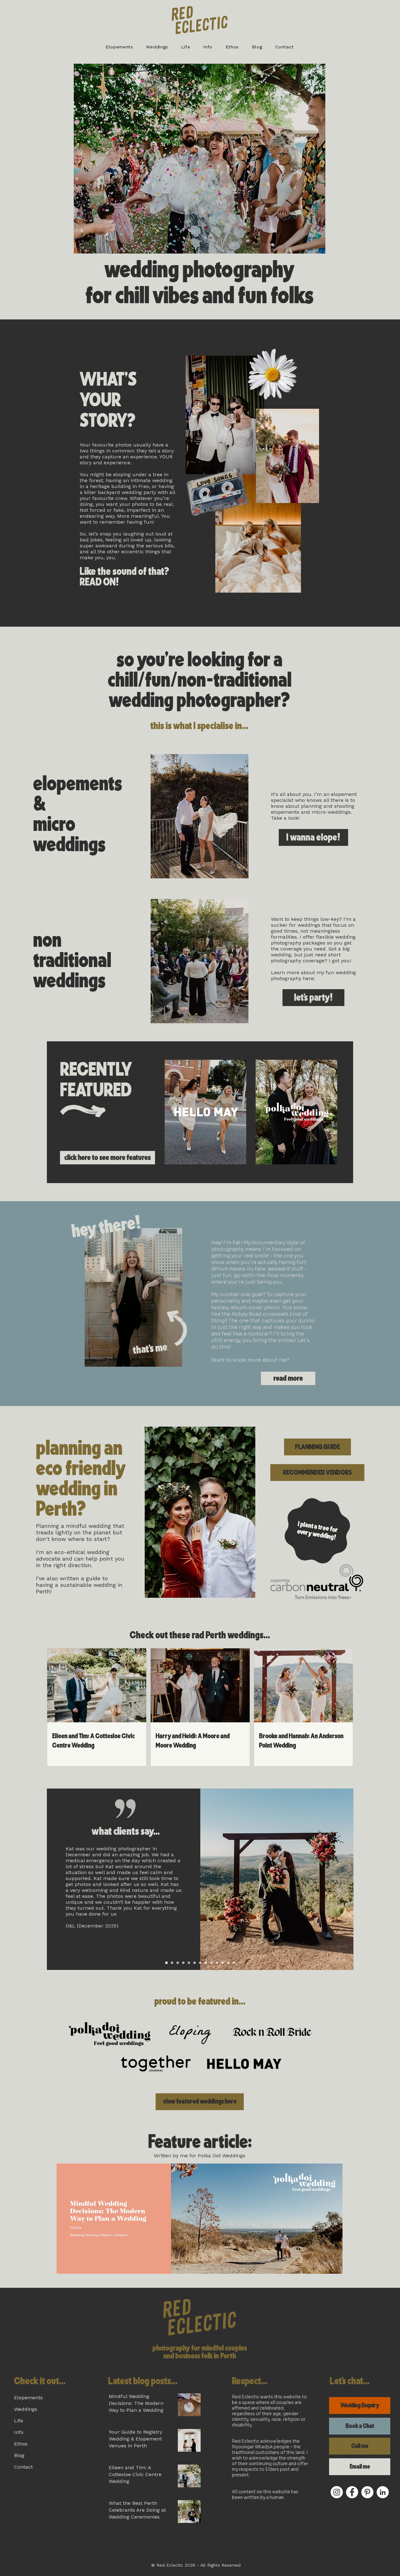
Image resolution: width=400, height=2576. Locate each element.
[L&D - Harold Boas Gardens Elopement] (223, 1963)
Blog (19, 2455)
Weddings (26, 2409)
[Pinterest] (367, 2492)
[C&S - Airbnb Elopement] (217, 1963)
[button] (119, 47)
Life (19, 2421)
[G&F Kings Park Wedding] (172, 1963)
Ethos (21, 2444)
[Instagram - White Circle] (337, 2492)
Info (19, 2432)
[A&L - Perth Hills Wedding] (211, 1963)
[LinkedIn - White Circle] (383, 2492)
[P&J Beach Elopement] (195, 1963)
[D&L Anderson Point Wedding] (166, 1963)
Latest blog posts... (143, 2381)
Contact (23, 2467)
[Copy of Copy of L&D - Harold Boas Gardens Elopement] (234, 1963)
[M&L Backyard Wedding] (189, 1963)
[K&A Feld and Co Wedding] (183, 1963)
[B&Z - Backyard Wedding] (200, 1963)
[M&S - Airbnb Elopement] (206, 1963)
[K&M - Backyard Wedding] (228, 1963)
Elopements (28, 2398)
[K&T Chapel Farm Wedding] (178, 1963)
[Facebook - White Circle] (352, 2492)
